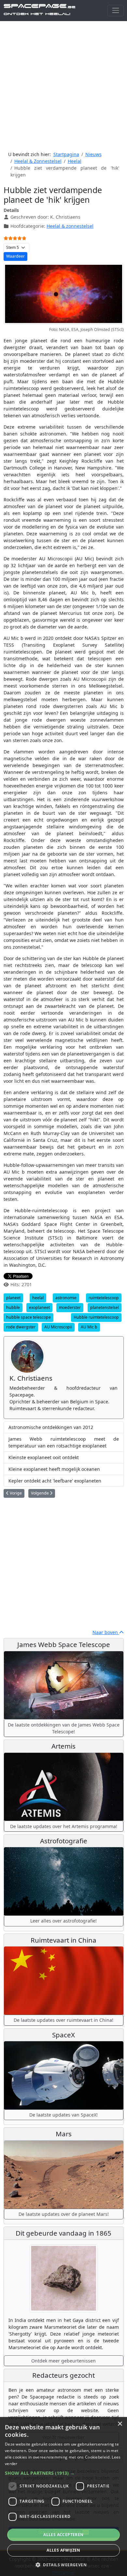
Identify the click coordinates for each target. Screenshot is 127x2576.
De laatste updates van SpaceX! (63, 2115)
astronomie (66, 1298)
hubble (13, 1307)
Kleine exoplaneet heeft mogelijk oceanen (54, 1469)
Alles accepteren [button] (63, 2535)
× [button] (120, 2424)
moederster (70, 1307)
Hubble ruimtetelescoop (96, 1317)
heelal (38, 1298)
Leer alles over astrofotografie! (63, 1921)
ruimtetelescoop (104, 1298)
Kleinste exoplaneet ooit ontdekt (44, 1457)
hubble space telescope (28, 1317)
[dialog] (63, 2497)
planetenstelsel (105, 1307)
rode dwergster (21, 1327)
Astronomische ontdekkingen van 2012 (51, 1427)
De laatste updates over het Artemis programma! (64, 1826)
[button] (63, 2473)
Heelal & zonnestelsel (70, 226)
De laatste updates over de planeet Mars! (64, 2214)
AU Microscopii (58, 1327)
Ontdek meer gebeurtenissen (63, 2361)
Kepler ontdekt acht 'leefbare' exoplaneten (55, 1481)
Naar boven (106, 1632)
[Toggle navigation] (115, 11)
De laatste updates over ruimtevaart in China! (63, 2020)
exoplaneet (39, 1307)
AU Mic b (89, 1327)
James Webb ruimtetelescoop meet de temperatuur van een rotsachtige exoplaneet (64, 1442)
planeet (13, 1298)
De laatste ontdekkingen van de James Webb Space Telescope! (64, 1728)
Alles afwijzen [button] (63, 2550)
